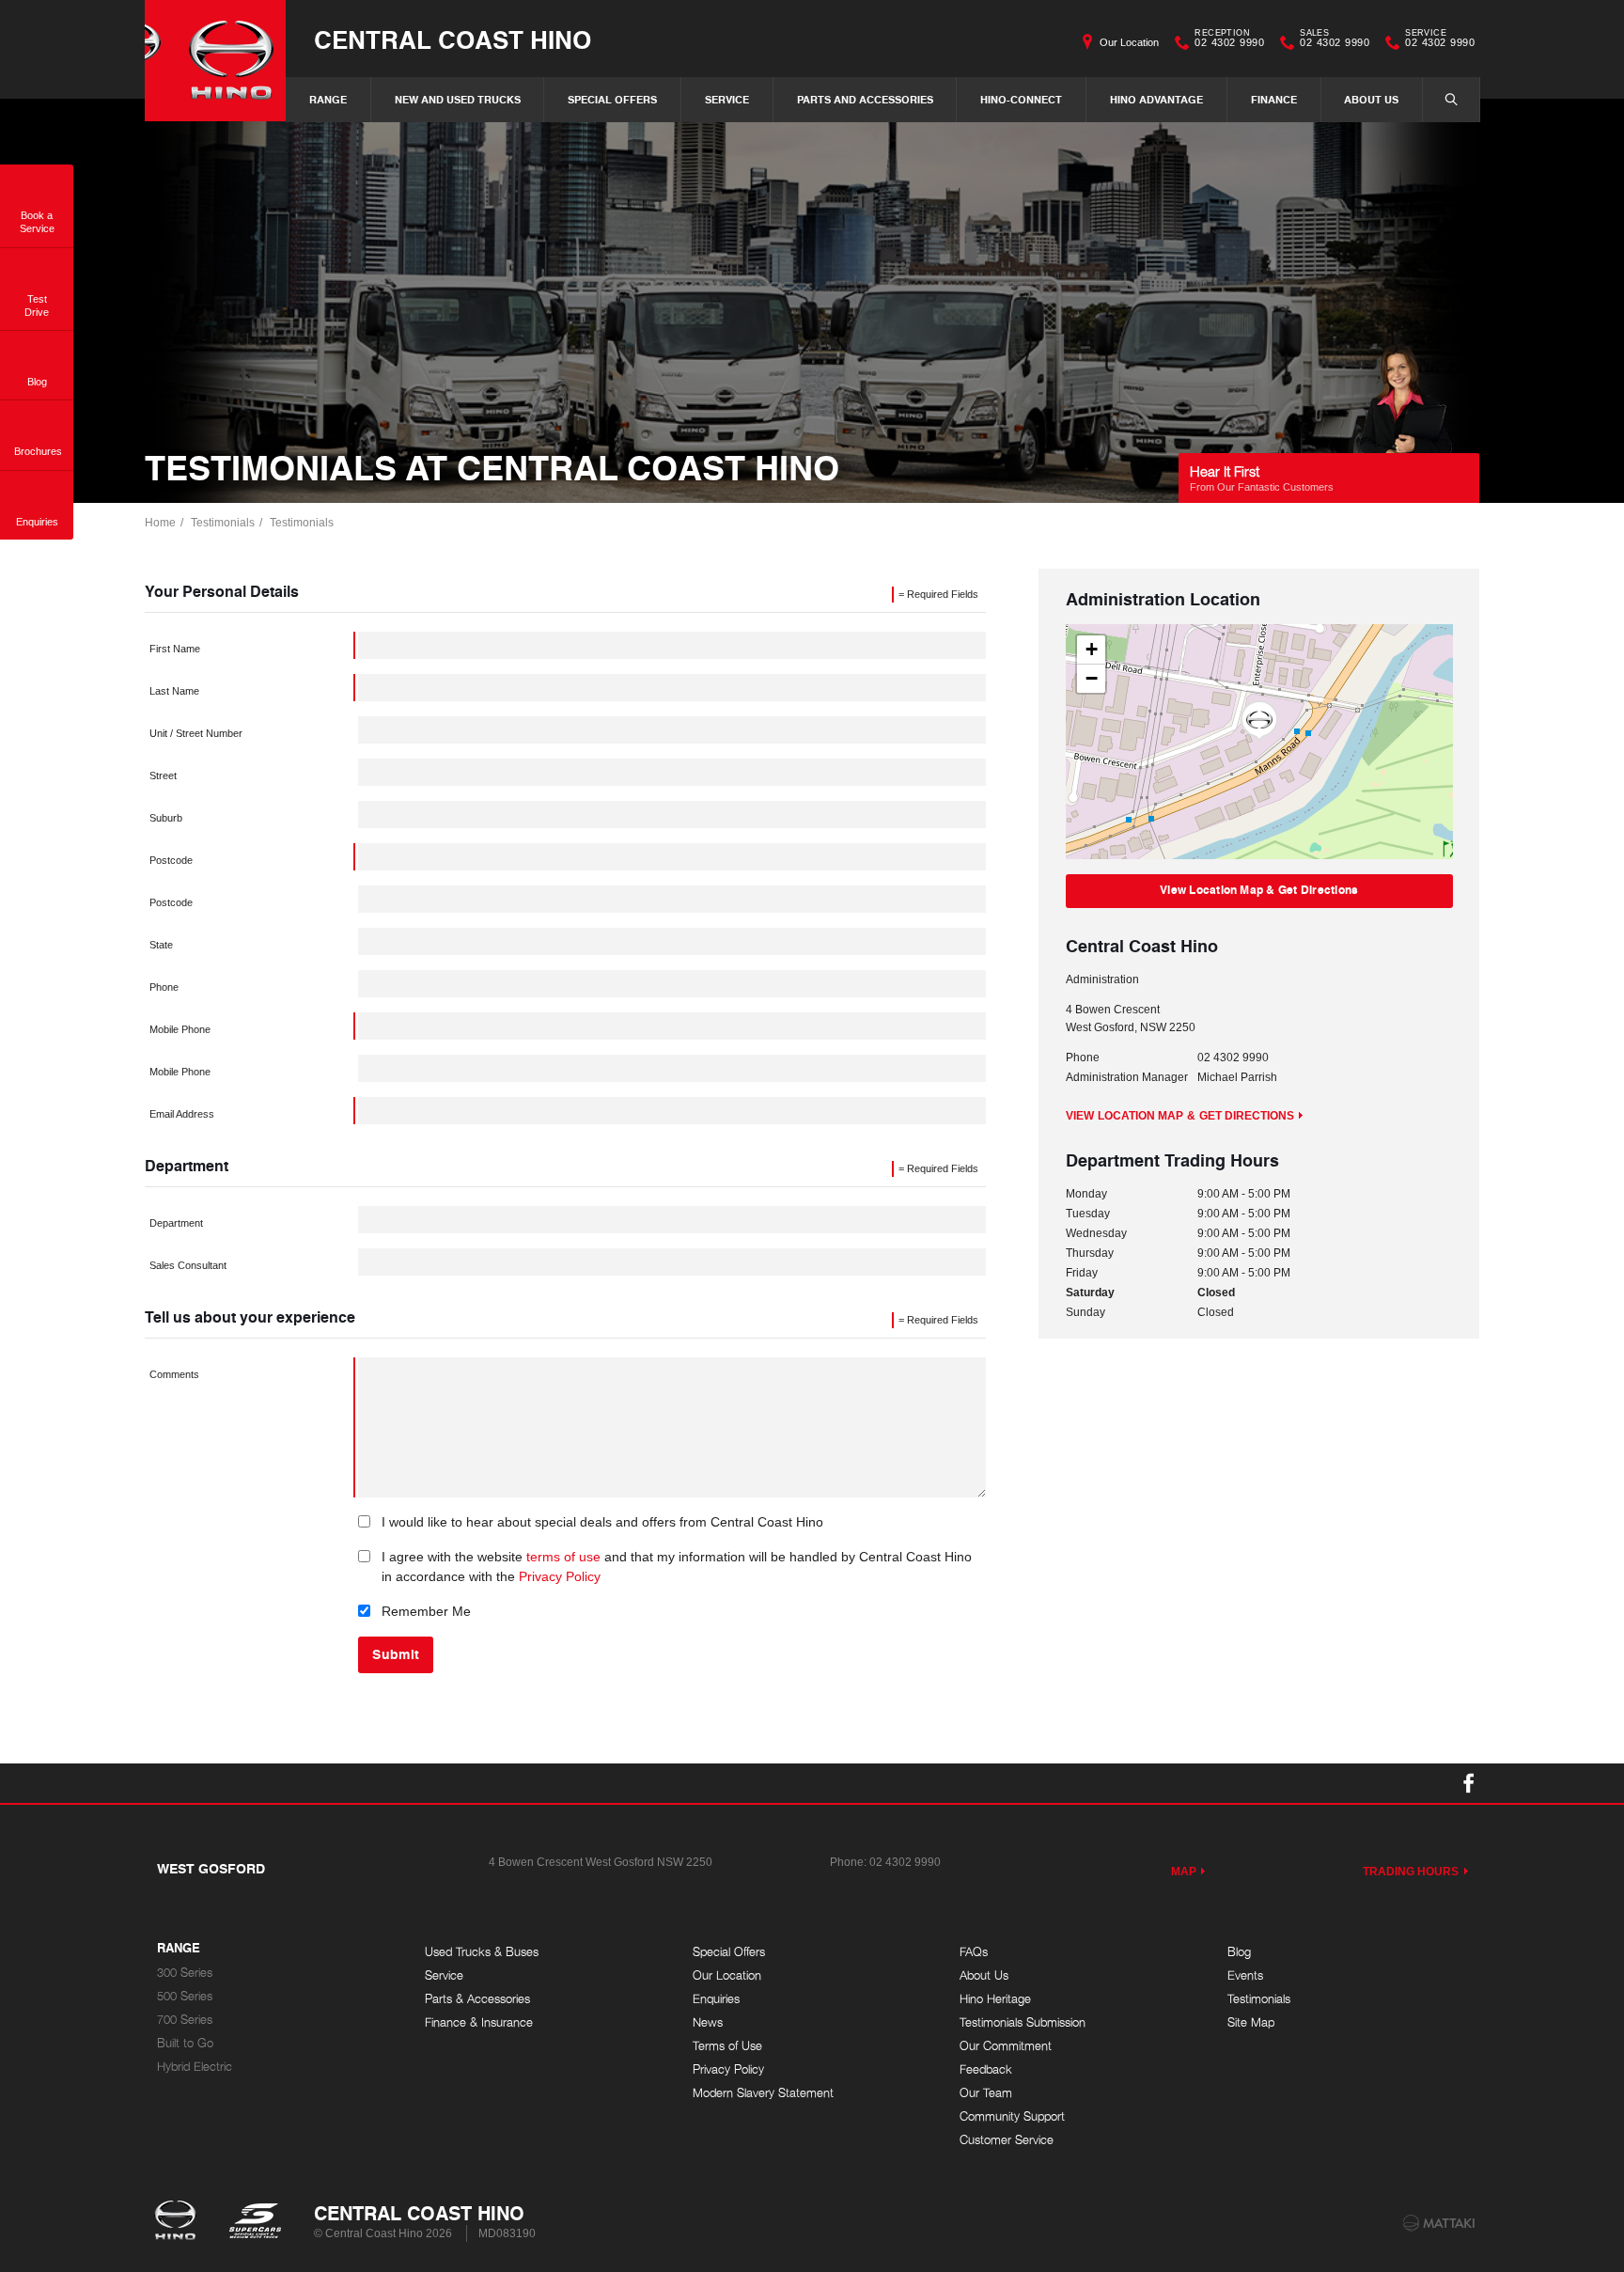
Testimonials (223, 523)
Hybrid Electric (195, 2067)
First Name (175, 649)
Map (1184, 1872)
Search (1451, 100)
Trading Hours (1411, 1872)
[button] (1259, 721)
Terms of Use (727, 2046)
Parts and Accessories (865, 99)
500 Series (185, 1996)
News (708, 2022)
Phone (164, 987)
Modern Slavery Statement (763, 2093)
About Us (1371, 99)
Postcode (171, 860)
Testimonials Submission (1023, 2022)
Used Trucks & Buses (482, 1952)
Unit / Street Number (196, 733)
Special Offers (612, 99)
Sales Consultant (188, 1265)
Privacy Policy (560, 1576)
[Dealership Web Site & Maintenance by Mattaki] (1439, 2223)
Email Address (182, 1114)
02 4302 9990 (1229, 40)
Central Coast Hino (453, 39)
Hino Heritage (995, 1999)
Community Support (1012, 2116)
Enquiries (716, 1999)
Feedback (986, 2069)
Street (163, 776)
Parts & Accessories (477, 1999)
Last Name (174, 691)
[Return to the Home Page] (179, 2222)
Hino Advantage (1156, 99)
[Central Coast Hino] (215, 61)
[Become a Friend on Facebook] (1469, 1783)
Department (176, 1223)
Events (1245, 1975)
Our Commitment (1006, 2046)
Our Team (986, 2093)
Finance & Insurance (479, 2022)
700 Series (185, 2020)
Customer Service (1007, 2140)
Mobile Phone (180, 1029)
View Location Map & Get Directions (1259, 890)
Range (328, 99)
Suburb (166, 818)
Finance (1274, 99)
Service (727, 99)
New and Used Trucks (458, 99)
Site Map (1251, 2022)
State (161, 945)
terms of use (563, 1557)
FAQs (974, 1952)
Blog (1239, 1952)
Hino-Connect (1021, 99)
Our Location (1129, 42)
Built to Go (185, 2043)
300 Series (185, 1973)
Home (160, 523)
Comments (174, 1374)
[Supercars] (254, 2222)
